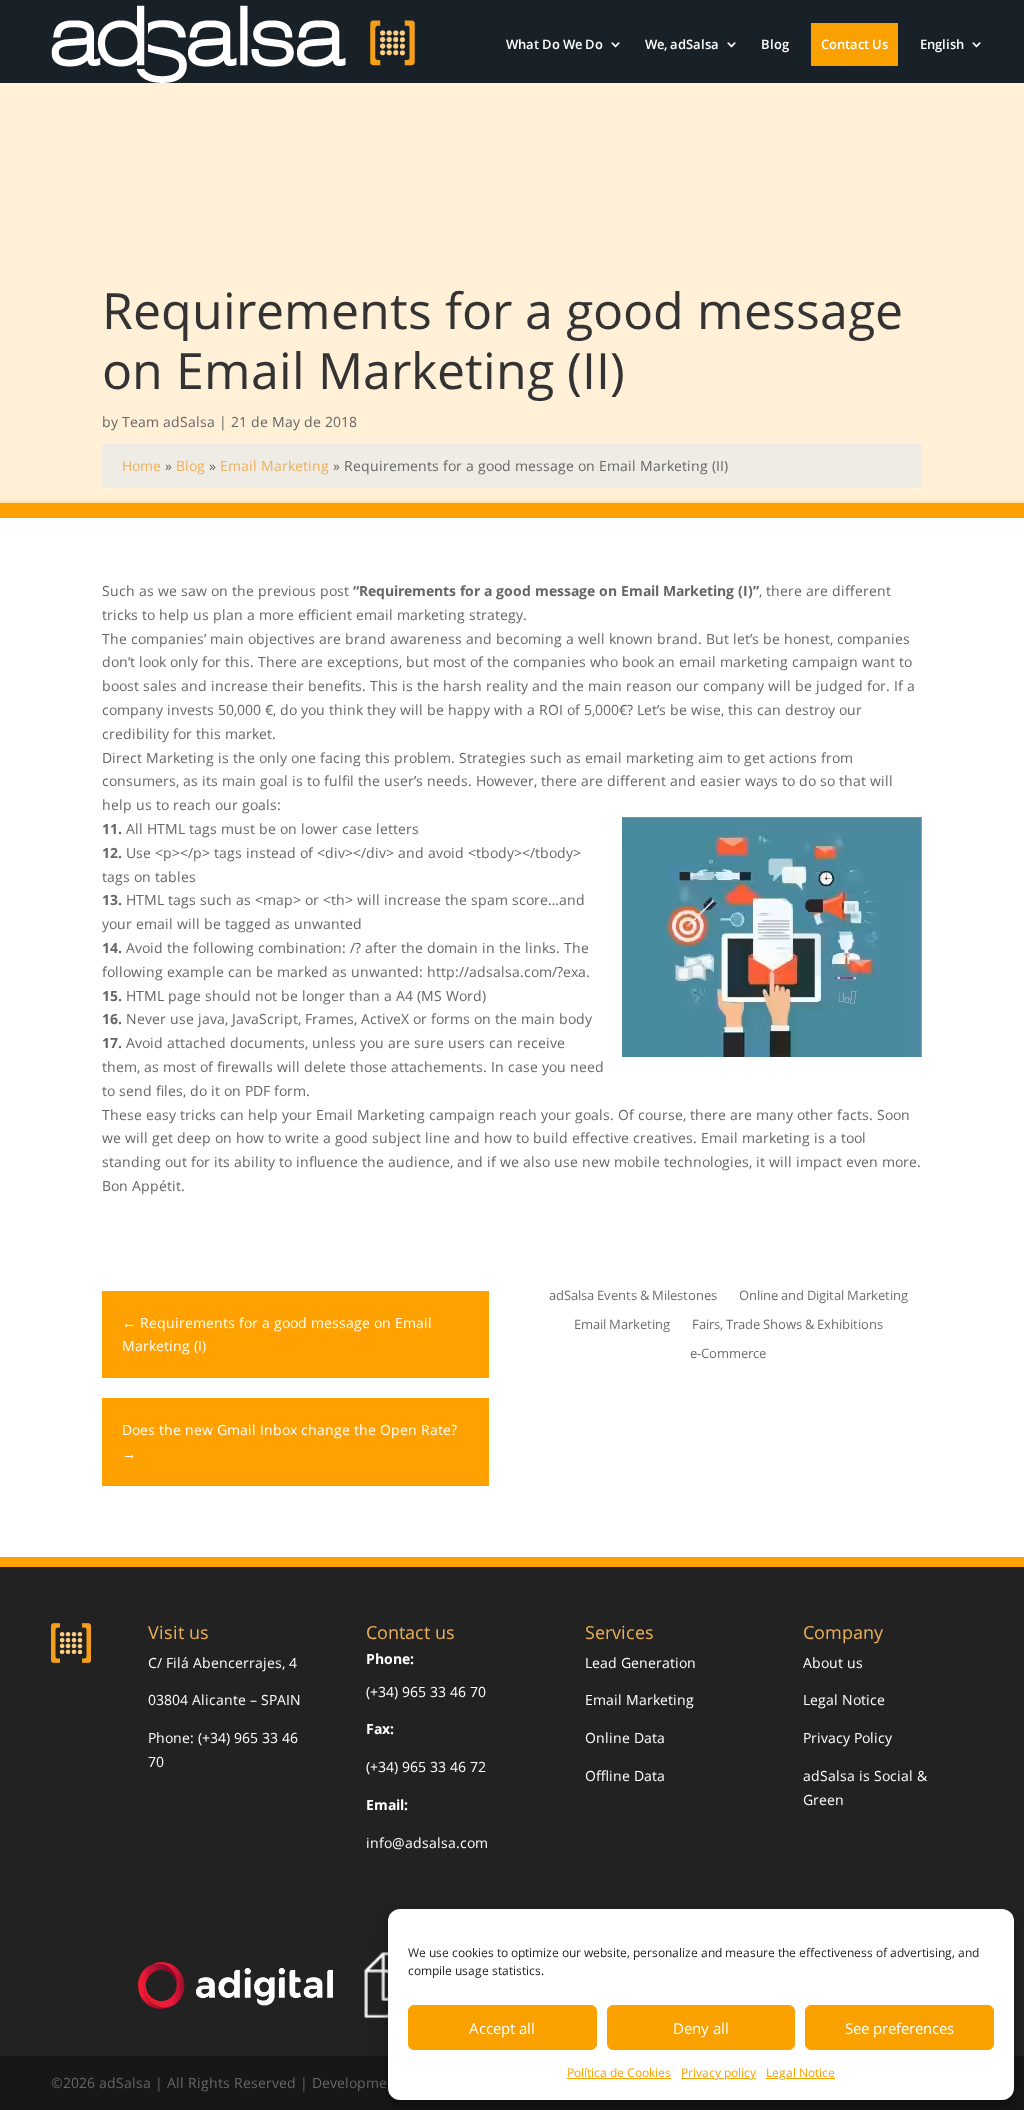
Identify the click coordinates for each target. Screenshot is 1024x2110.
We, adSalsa (682, 44)
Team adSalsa (168, 421)
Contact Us (854, 44)
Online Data (625, 1737)
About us (833, 1662)
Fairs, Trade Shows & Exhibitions (787, 1325)
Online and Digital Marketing (823, 1296)
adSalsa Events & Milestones (633, 1296)
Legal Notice (800, 2072)
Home (141, 465)
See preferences (899, 2028)
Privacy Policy (847, 1737)
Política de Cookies (619, 2072)
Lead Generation (640, 1662)
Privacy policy (718, 2072)
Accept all (502, 2028)
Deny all (701, 2028)
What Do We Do (554, 44)
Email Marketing (274, 465)
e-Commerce (728, 1354)
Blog (775, 44)
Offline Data (625, 1775)
